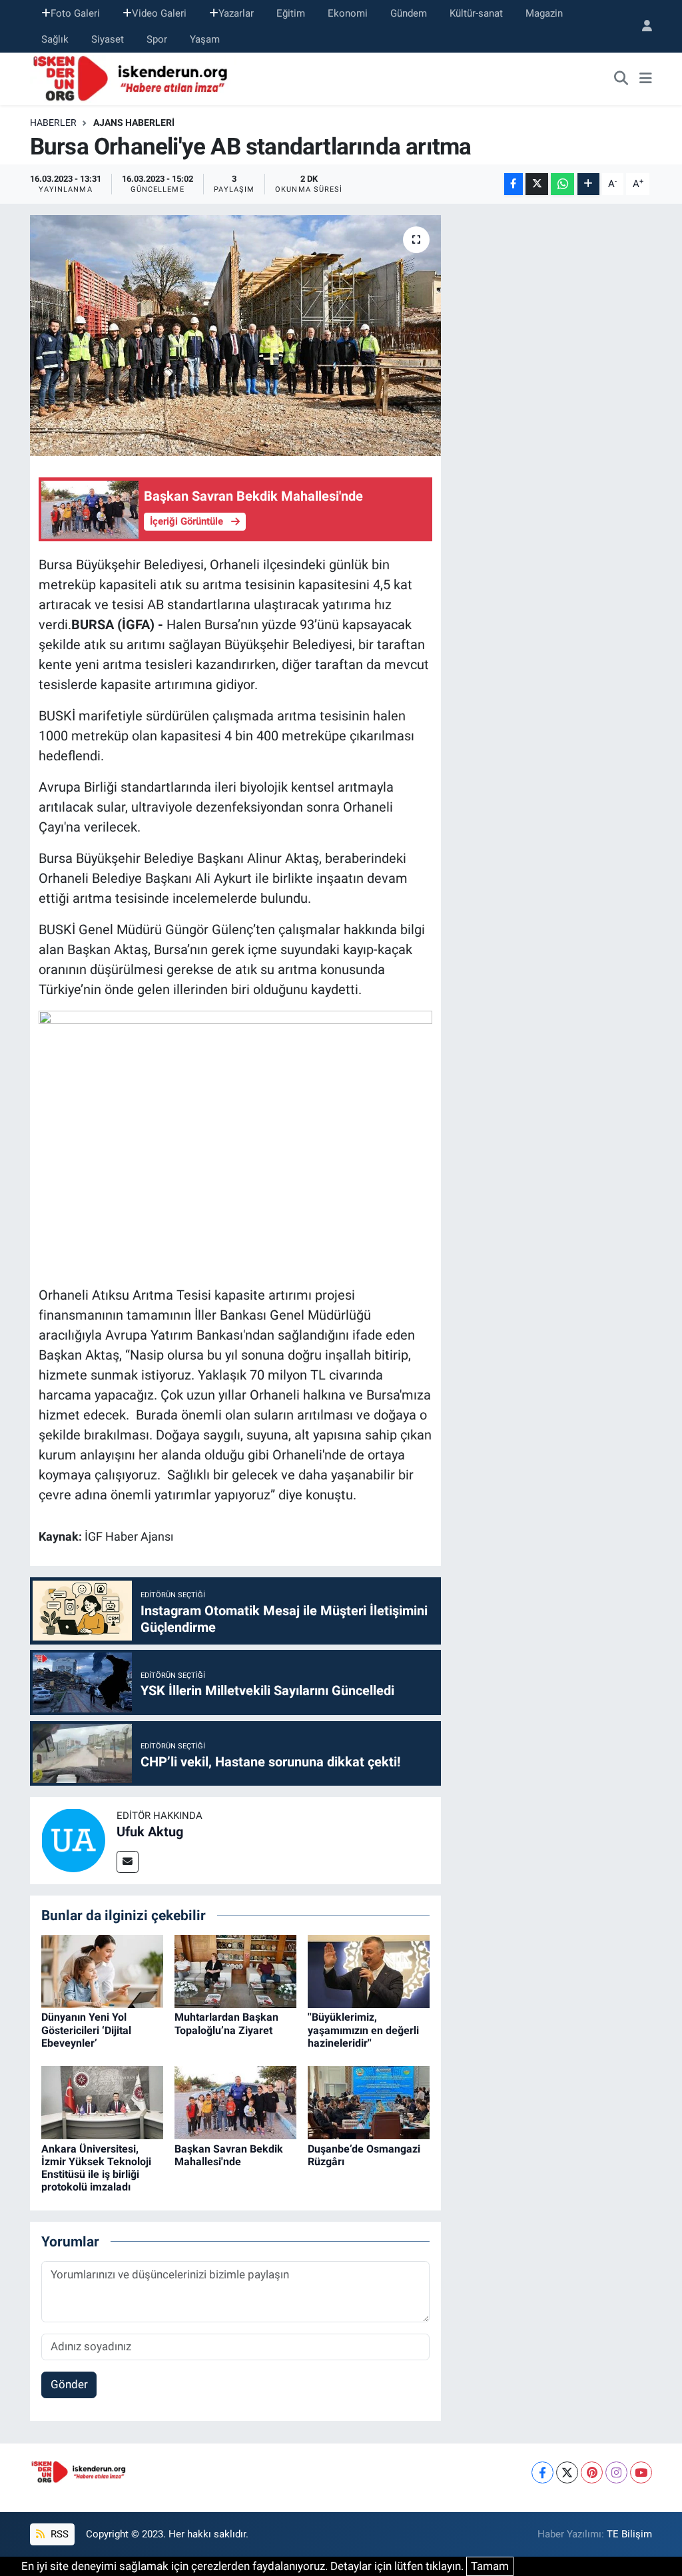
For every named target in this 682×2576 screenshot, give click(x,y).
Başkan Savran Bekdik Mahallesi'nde (229, 2155)
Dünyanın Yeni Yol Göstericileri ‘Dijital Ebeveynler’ (86, 2030)
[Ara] (621, 79)
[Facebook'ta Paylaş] (513, 184)
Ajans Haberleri (134, 123)
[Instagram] (616, 2472)
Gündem (409, 13)
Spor (157, 39)
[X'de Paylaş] (537, 184)
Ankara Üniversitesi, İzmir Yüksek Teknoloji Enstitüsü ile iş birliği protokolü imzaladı (96, 2168)
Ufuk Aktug (150, 1832)
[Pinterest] (592, 2472)
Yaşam (205, 39)
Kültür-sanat (476, 13)
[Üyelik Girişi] (641, 26)
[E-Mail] (128, 1862)
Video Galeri (159, 13)
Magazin (544, 13)
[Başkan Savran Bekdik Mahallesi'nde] (235, 2102)
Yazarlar (236, 13)
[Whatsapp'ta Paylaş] (562, 184)
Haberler (53, 123)
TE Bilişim (629, 2534)
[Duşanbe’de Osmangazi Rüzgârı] (369, 2102)
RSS (58, 2534)
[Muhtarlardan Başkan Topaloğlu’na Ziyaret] (235, 1971)
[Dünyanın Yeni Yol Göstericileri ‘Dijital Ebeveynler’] (102, 1971)
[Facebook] (542, 2472)
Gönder (69, 2384)
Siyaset (108, 39)
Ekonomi (348, 13)
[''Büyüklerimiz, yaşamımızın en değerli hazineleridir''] (369, 1971)
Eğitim (291, 13)
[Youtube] (641, 2472)
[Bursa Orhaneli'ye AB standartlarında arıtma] (235, 336)
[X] (567, 2472)
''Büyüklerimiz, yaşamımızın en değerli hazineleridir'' (363, 2030)
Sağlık (55, 39)
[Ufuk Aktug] (73, 1840)
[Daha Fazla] (588, 184)
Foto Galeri (75, 13)
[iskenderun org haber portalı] (133, 78)
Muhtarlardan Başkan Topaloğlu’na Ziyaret (226, 2023)
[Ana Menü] (646, 79)
